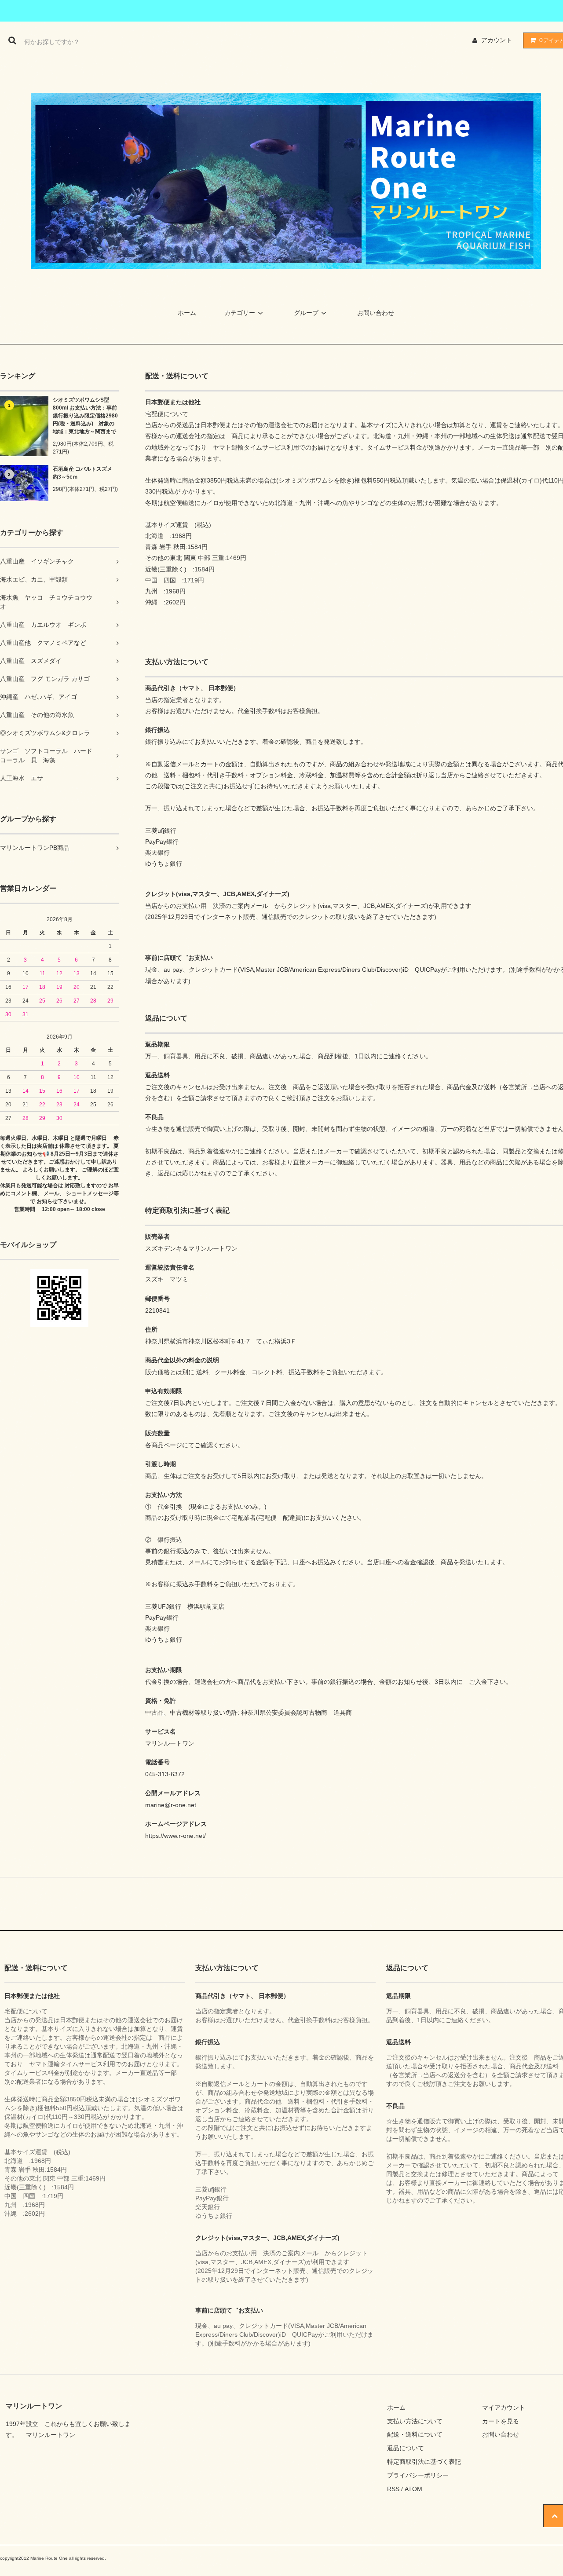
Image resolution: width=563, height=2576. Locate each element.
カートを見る (501, 2421)
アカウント (497, 40)
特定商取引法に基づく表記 (424, 2462)
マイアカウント (504, 2408)
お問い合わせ (376, 313)
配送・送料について (415, 2434)
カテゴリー (240, 313)
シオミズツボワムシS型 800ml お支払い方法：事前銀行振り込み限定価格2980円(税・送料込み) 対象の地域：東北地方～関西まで (85, 416)
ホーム (187, 313)
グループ (306, 313)
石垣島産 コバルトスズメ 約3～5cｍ (86, 473)
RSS (393, 2489)
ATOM (413, 2489)
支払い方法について (415, 2421)
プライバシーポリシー (418, 2475)
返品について (406, 2448)
